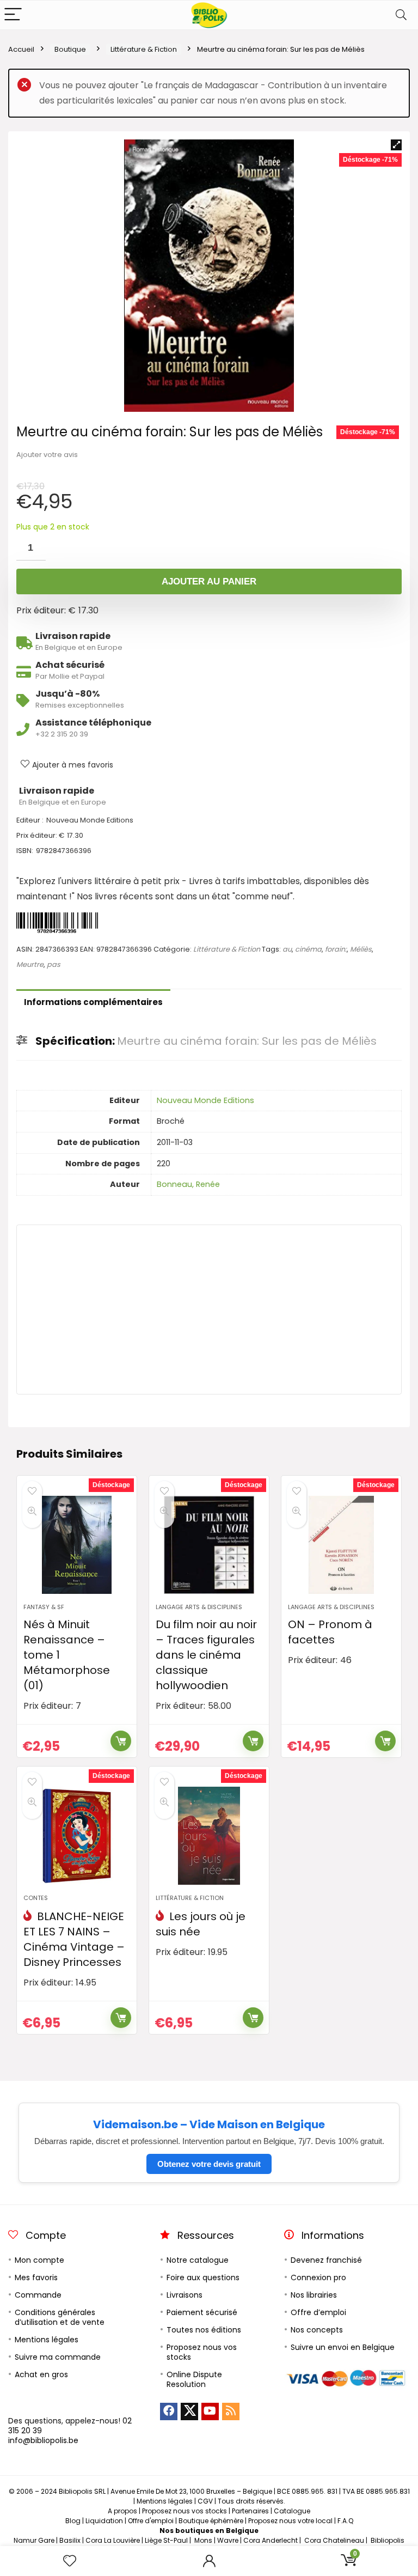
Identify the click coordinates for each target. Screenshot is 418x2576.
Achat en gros (41, 2374)
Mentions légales (47, 2340)
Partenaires (250, 2511)
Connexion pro (318, 2277)
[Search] (401, 15)
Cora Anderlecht (271, 2540)
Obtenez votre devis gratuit (209, 2164)
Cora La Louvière (113, 2540)
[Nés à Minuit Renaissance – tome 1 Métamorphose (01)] (76, 1545)
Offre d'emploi (151, 2521)
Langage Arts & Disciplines (199, 1607)
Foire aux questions (203, 2277)
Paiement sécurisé (202, 2312)
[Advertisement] (209, 1310)
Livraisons (185, 2295)
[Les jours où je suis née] (209, 1836)
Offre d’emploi (318, 2312)
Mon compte (39, 2260)
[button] (396, 145)
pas (54, 964)
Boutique (70, 49)
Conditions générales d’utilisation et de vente (60, 2317)
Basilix (70, 2540)
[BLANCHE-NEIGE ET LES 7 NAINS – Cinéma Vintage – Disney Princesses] (76, 1836)
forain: (336, 949)
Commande (38, 2295)
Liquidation (104, 2521)
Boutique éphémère (211, 2521)
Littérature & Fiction (144, 49)
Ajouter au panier (209, 581)
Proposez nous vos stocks (202, 2352)
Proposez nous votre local (290, 2521)
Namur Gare (34, 2540)
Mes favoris (36, 2277)
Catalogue (292, 2511)
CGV (205, 2501)
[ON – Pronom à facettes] (341, 1545)
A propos (122, 2511)
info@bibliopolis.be (43, 2440)
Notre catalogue (198, 2260)
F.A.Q (345, 2521)
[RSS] (231, 2411)
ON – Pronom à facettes (330, 1632)
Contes (36, 1898)
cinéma (308, 949)
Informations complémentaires (93, 1002)
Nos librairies (314, 2295)
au (287, 949)
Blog (73, 2521)
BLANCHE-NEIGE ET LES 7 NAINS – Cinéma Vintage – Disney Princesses (74, 1939)
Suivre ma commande (58, 2357)
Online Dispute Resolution (194, 2379)
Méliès (361, 949)
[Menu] (13, 15)
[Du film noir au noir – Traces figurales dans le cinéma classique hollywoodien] (209, 1545)
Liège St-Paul (166, 2540)
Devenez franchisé (326, 2260)
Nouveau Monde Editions (205, 1100)
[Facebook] (169, 2411)
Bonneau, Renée (188, 1184)
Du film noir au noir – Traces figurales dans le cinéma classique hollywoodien (206, 1655)
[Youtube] (210, 2411)
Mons (203, 2540)
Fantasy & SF (44, 1607)
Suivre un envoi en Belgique (343, 2347)
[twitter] (189, 2411)
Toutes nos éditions (204, 2330)
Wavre (228, 2540)
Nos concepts (317, 2330)
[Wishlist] (70, 2561)
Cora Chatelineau (334, 2540)
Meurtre (30, 964)
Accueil (21, 49)
